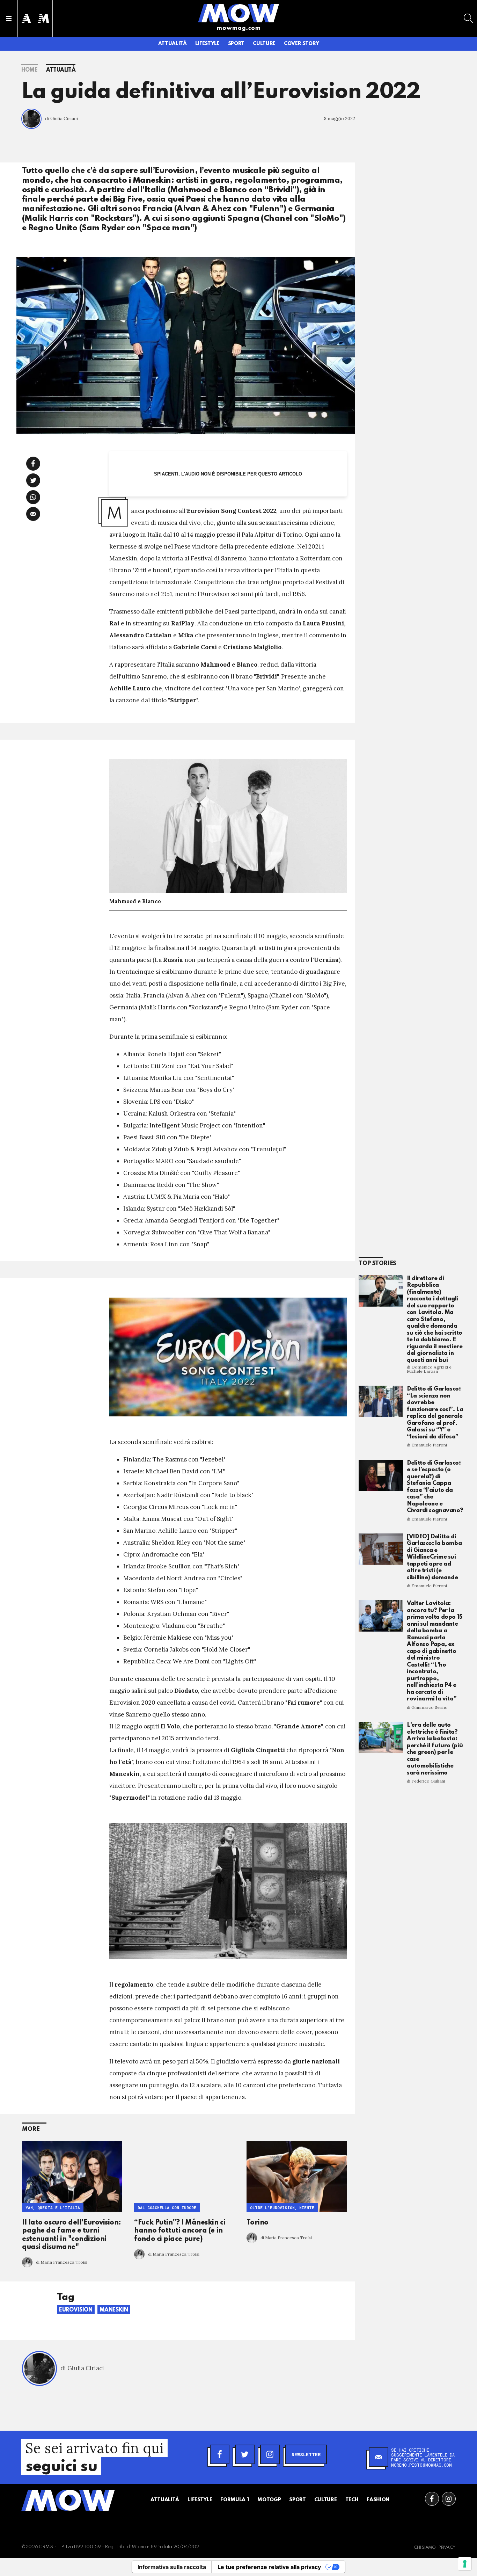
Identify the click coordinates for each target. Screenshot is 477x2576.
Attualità (173, 44)
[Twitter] (245, 2454)
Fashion (378, 2500)
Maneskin (114, 2310)
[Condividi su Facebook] (33, 464)
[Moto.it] (44, 18)
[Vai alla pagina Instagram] (449, 2499)
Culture (264, 44)
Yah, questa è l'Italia (53, 2208)
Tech (352, 2500)
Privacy (447, 2548)
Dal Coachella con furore (167, 2208)
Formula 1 (235, 2500)
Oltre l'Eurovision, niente (282, 2208)
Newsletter (306, 2454)
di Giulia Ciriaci (61, 119)
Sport (236, 44)
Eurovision (76, 2310)
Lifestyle (207, 44)
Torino (258, 2223)
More (31, 2129)
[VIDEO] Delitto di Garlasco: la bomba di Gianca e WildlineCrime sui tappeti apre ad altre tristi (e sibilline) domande (434, 1557)
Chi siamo (425, 2548)
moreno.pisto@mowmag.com (421, 2465)
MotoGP (269, 2500)
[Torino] (297, 2176)
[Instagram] (270, 2454)
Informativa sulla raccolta (172, 2567)
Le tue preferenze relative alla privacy (269, 2567)
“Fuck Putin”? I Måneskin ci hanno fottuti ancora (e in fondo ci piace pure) (180, 2231)
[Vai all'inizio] (68, 2500)
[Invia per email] (33, 514)
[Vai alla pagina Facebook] (432, 2499)
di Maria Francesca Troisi (62, 2262)
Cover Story (301, 44)
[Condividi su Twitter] (33, 480)
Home (30, 70)
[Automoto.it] (26, 18)
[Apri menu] (9, 19)
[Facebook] (220, 2454)
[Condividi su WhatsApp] (33, 497)
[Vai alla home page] (239, 13)
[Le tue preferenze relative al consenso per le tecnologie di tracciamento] (465, 2564)
